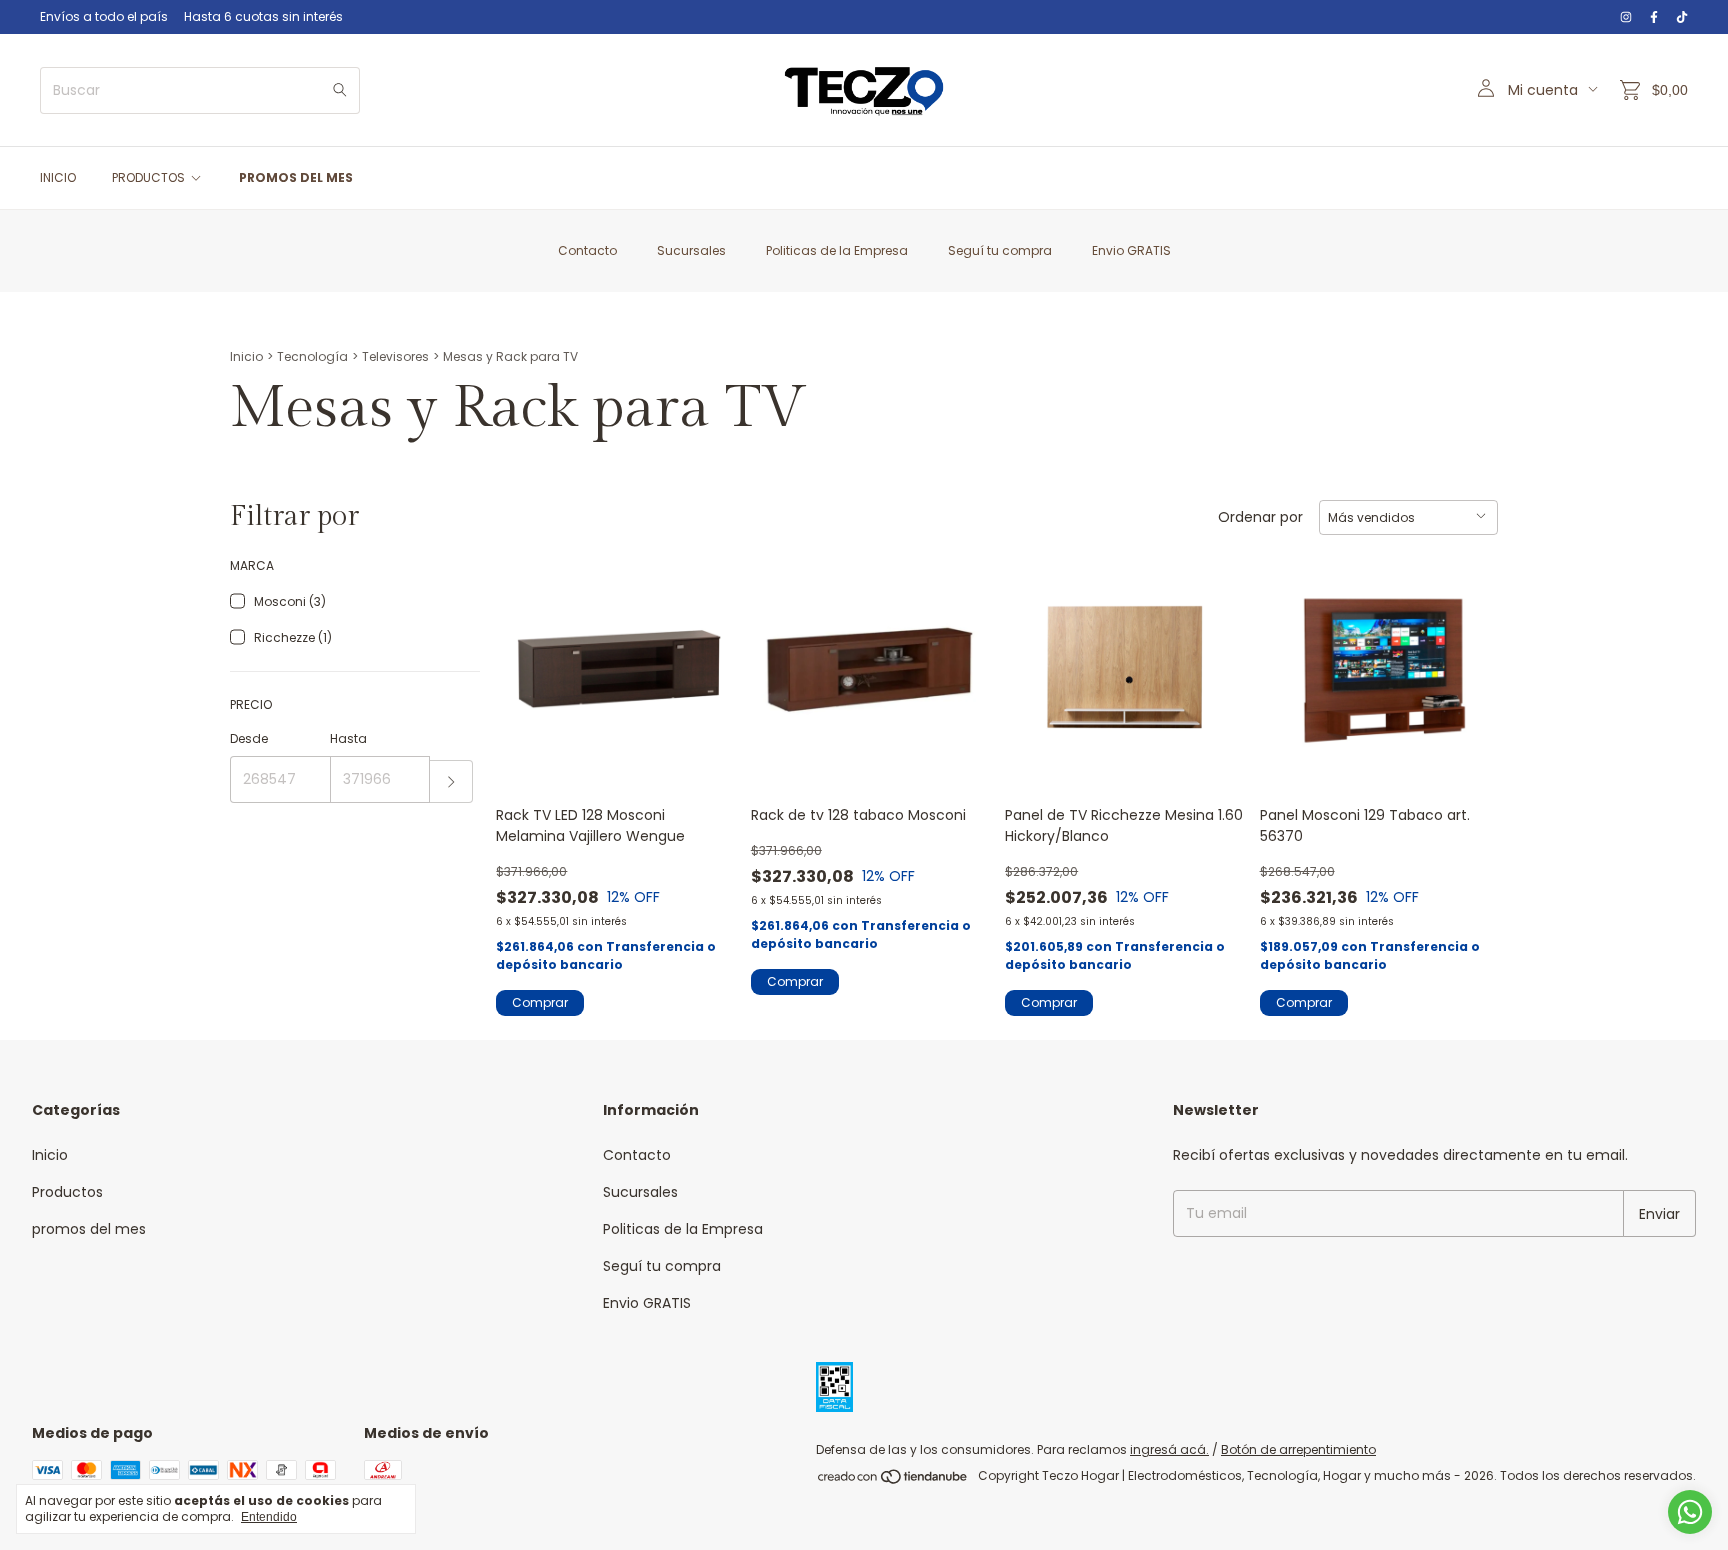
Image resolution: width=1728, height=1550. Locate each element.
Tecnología (312, 356)
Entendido (269, 1517)
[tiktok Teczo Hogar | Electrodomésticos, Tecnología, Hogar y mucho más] (1682, 17)
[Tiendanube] (893, 1480)
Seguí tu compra (1000, 250)
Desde (249, 738)
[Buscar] (340, 90)
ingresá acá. (1169, 1449)
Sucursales (691, 250)
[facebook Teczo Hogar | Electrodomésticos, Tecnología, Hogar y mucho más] (1654, 17)
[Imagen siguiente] (959, 657)
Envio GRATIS (1131, 250)
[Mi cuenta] (1486, 90)
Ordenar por (1260, 517)
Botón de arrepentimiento (1298, 1449)
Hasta (348, 738)
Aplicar (451, 781)
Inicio (58, 177)
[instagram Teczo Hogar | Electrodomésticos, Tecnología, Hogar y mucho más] (1626, 17)
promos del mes (296, 177)
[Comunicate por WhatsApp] (1690, 1512)
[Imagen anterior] (781, 657)
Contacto (587, 250)
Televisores (395, 356)
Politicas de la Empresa (837, 250)
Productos (148, 177)
